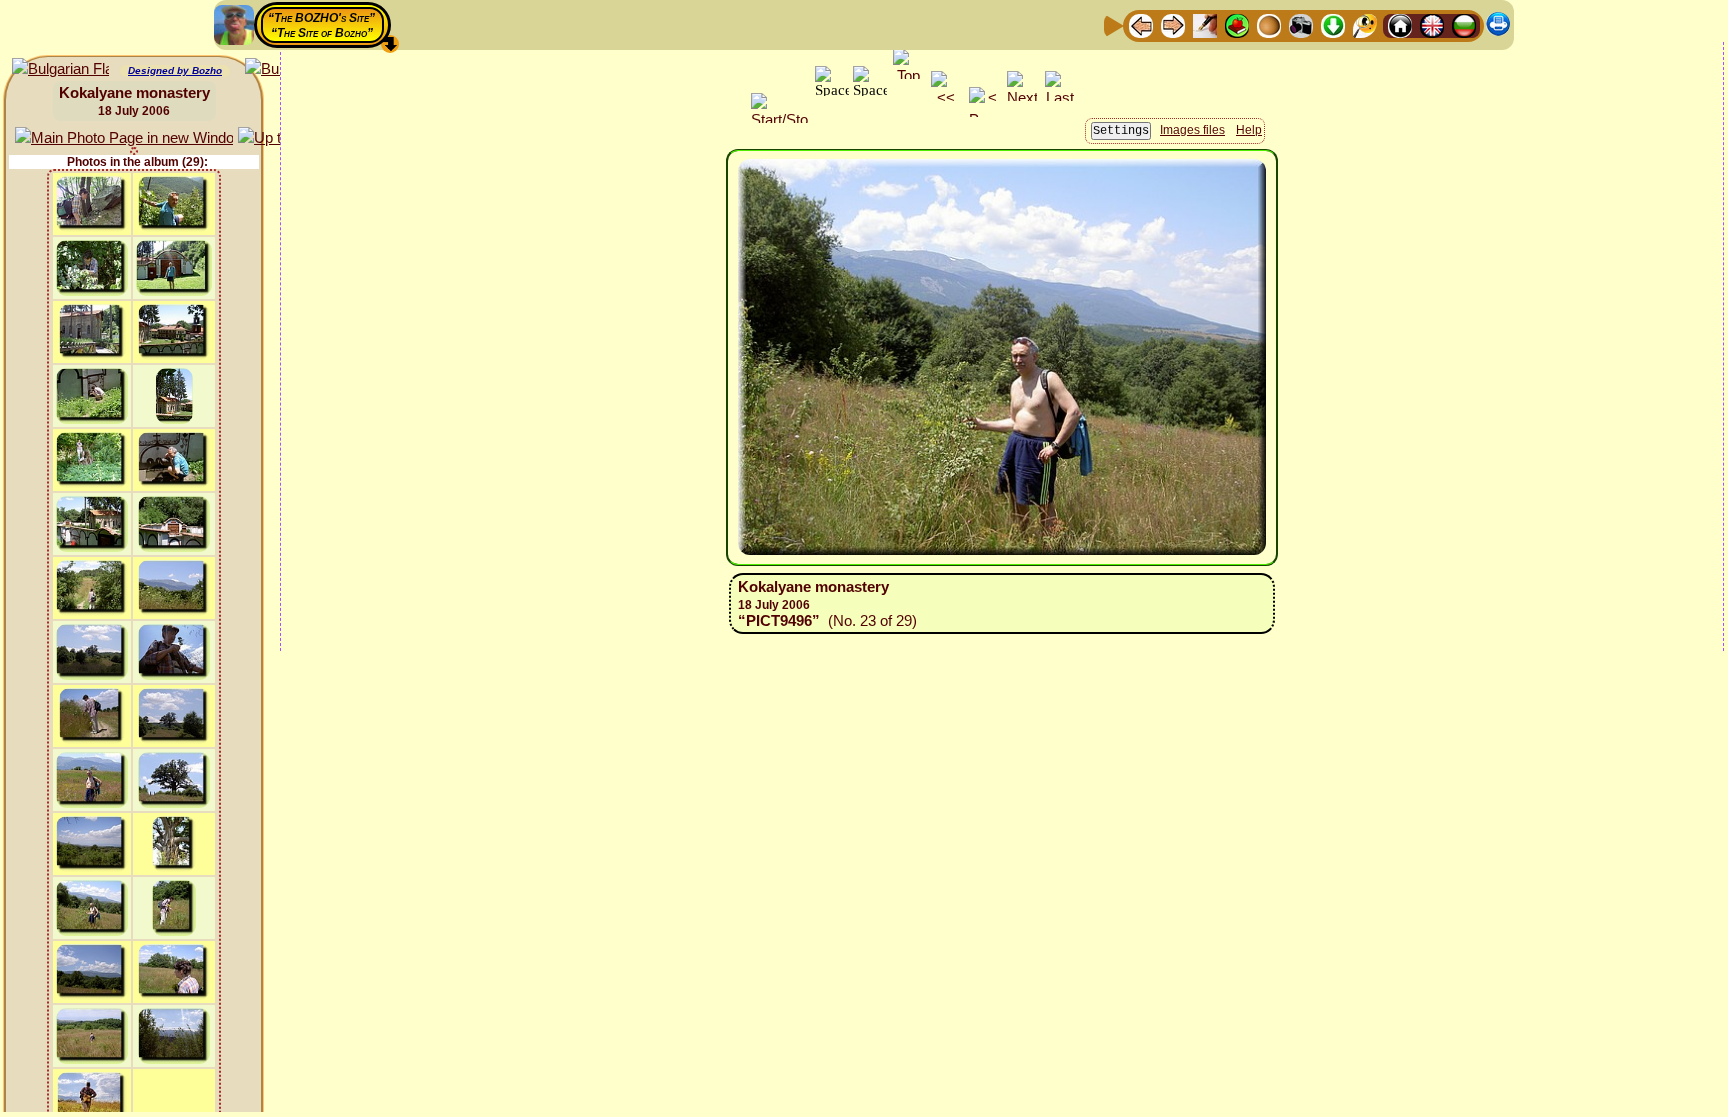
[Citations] (1237, 24)
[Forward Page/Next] (1173, 24)
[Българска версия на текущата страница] (60, 69)
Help (1249, 130)
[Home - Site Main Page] (1400, 24)
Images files (1192, 130)
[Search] (1365, 24)
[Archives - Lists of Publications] (1205, 24)
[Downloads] (1333, 24)
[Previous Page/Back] (1141, 24)
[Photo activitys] (1301, 24)
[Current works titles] (1269, 24)
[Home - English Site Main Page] (1432, 24)
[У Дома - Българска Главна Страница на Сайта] (1464, 24)
